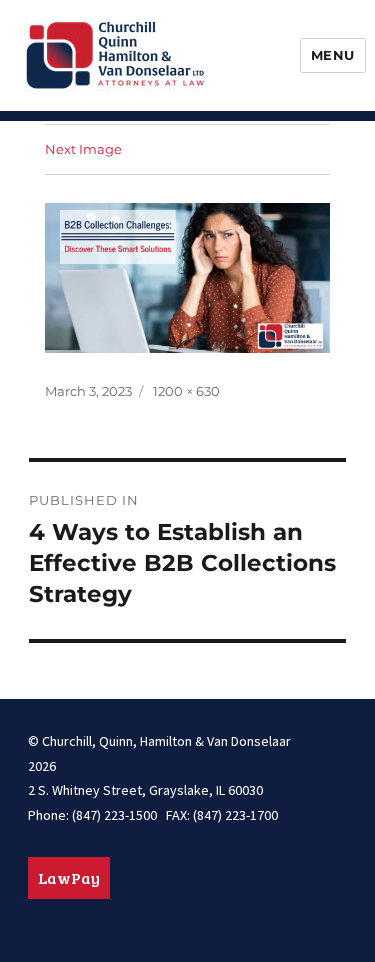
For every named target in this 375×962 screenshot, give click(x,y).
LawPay (69, 877)
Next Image (83, 149)
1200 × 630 (186, 391)
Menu (333, 55)
